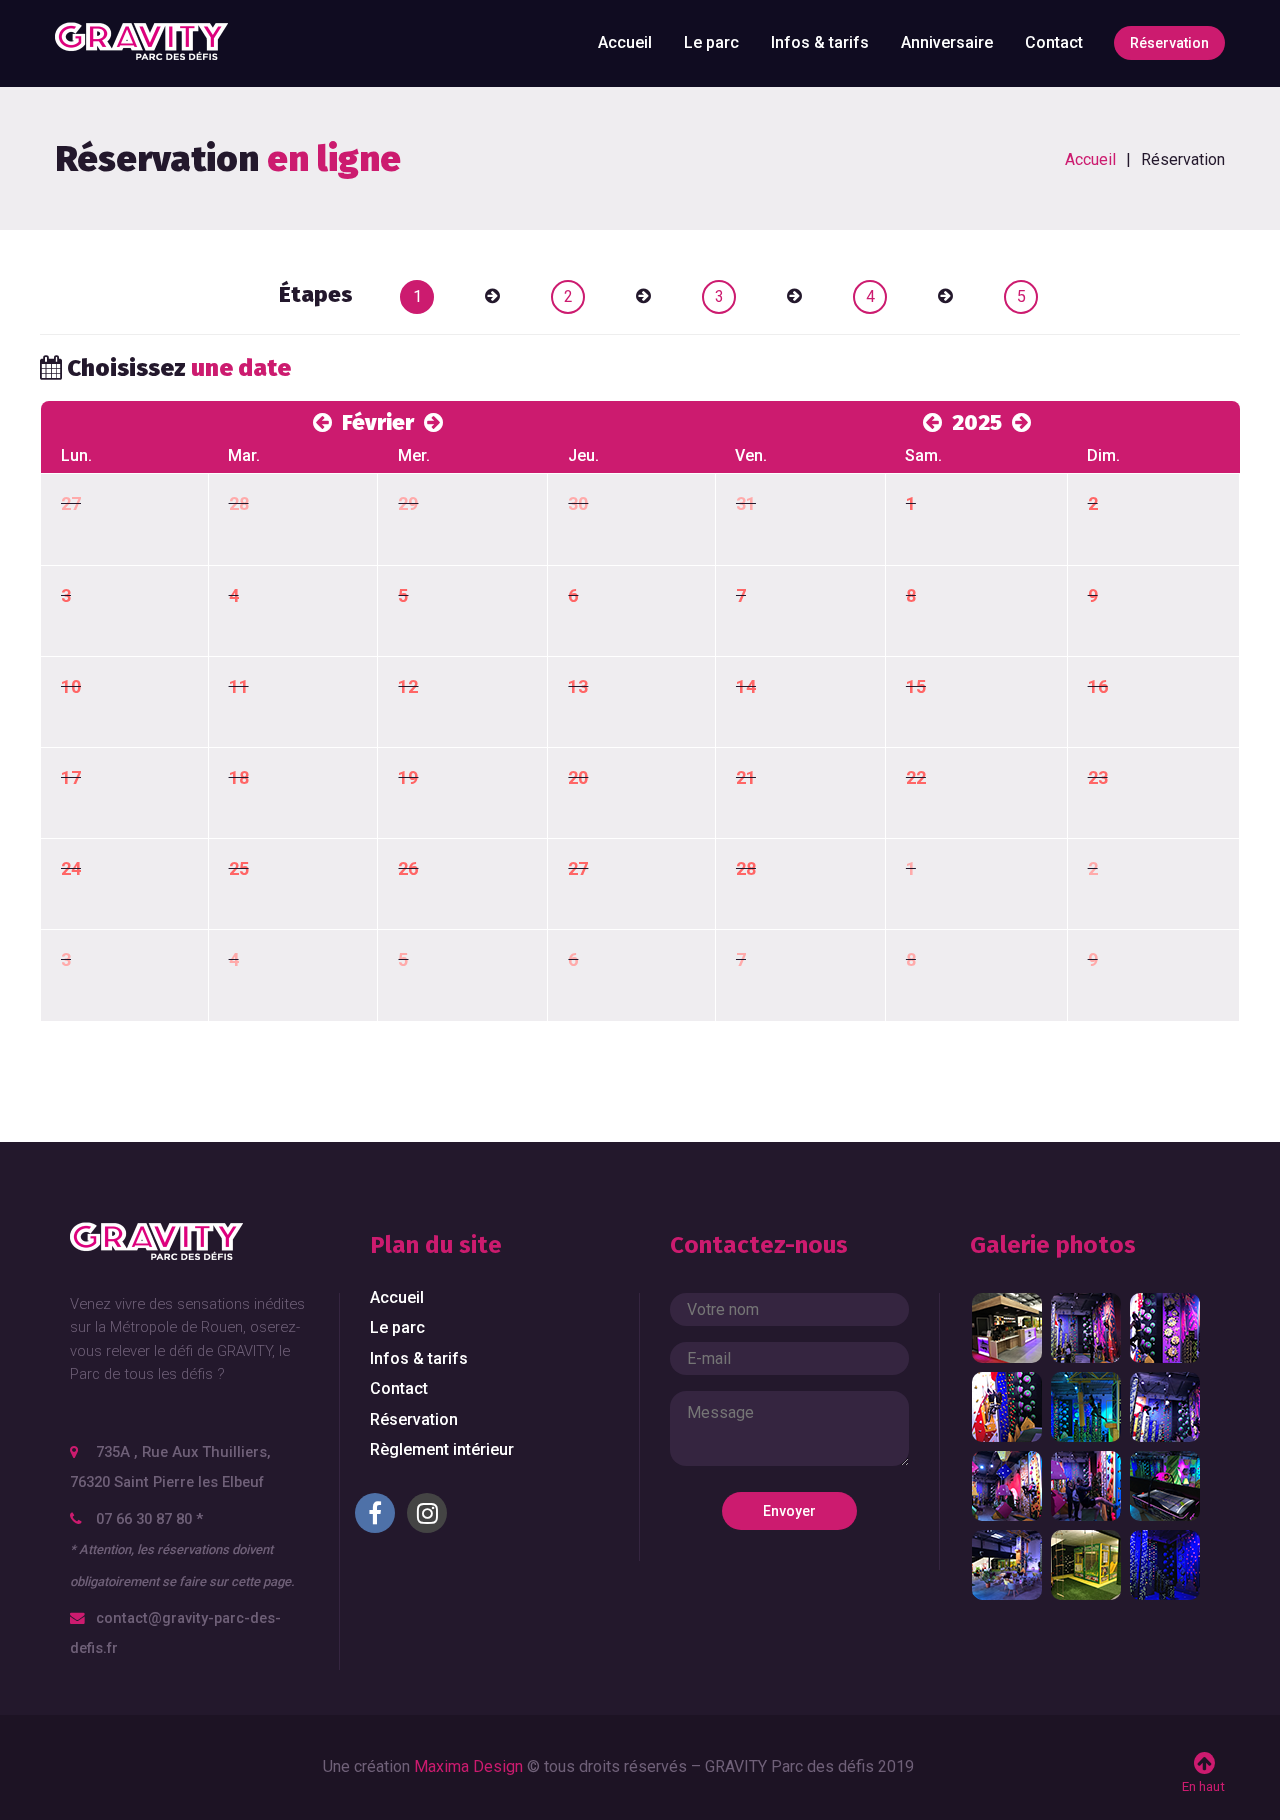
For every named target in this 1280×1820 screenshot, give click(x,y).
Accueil (625, 42)
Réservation (1169, 43)
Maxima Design (468, 1766)
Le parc (711, 42)
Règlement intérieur (442, 1449)
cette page (261, 1581)
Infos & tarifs (820, 42)
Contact (1054, 42)
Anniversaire (947, 42)
